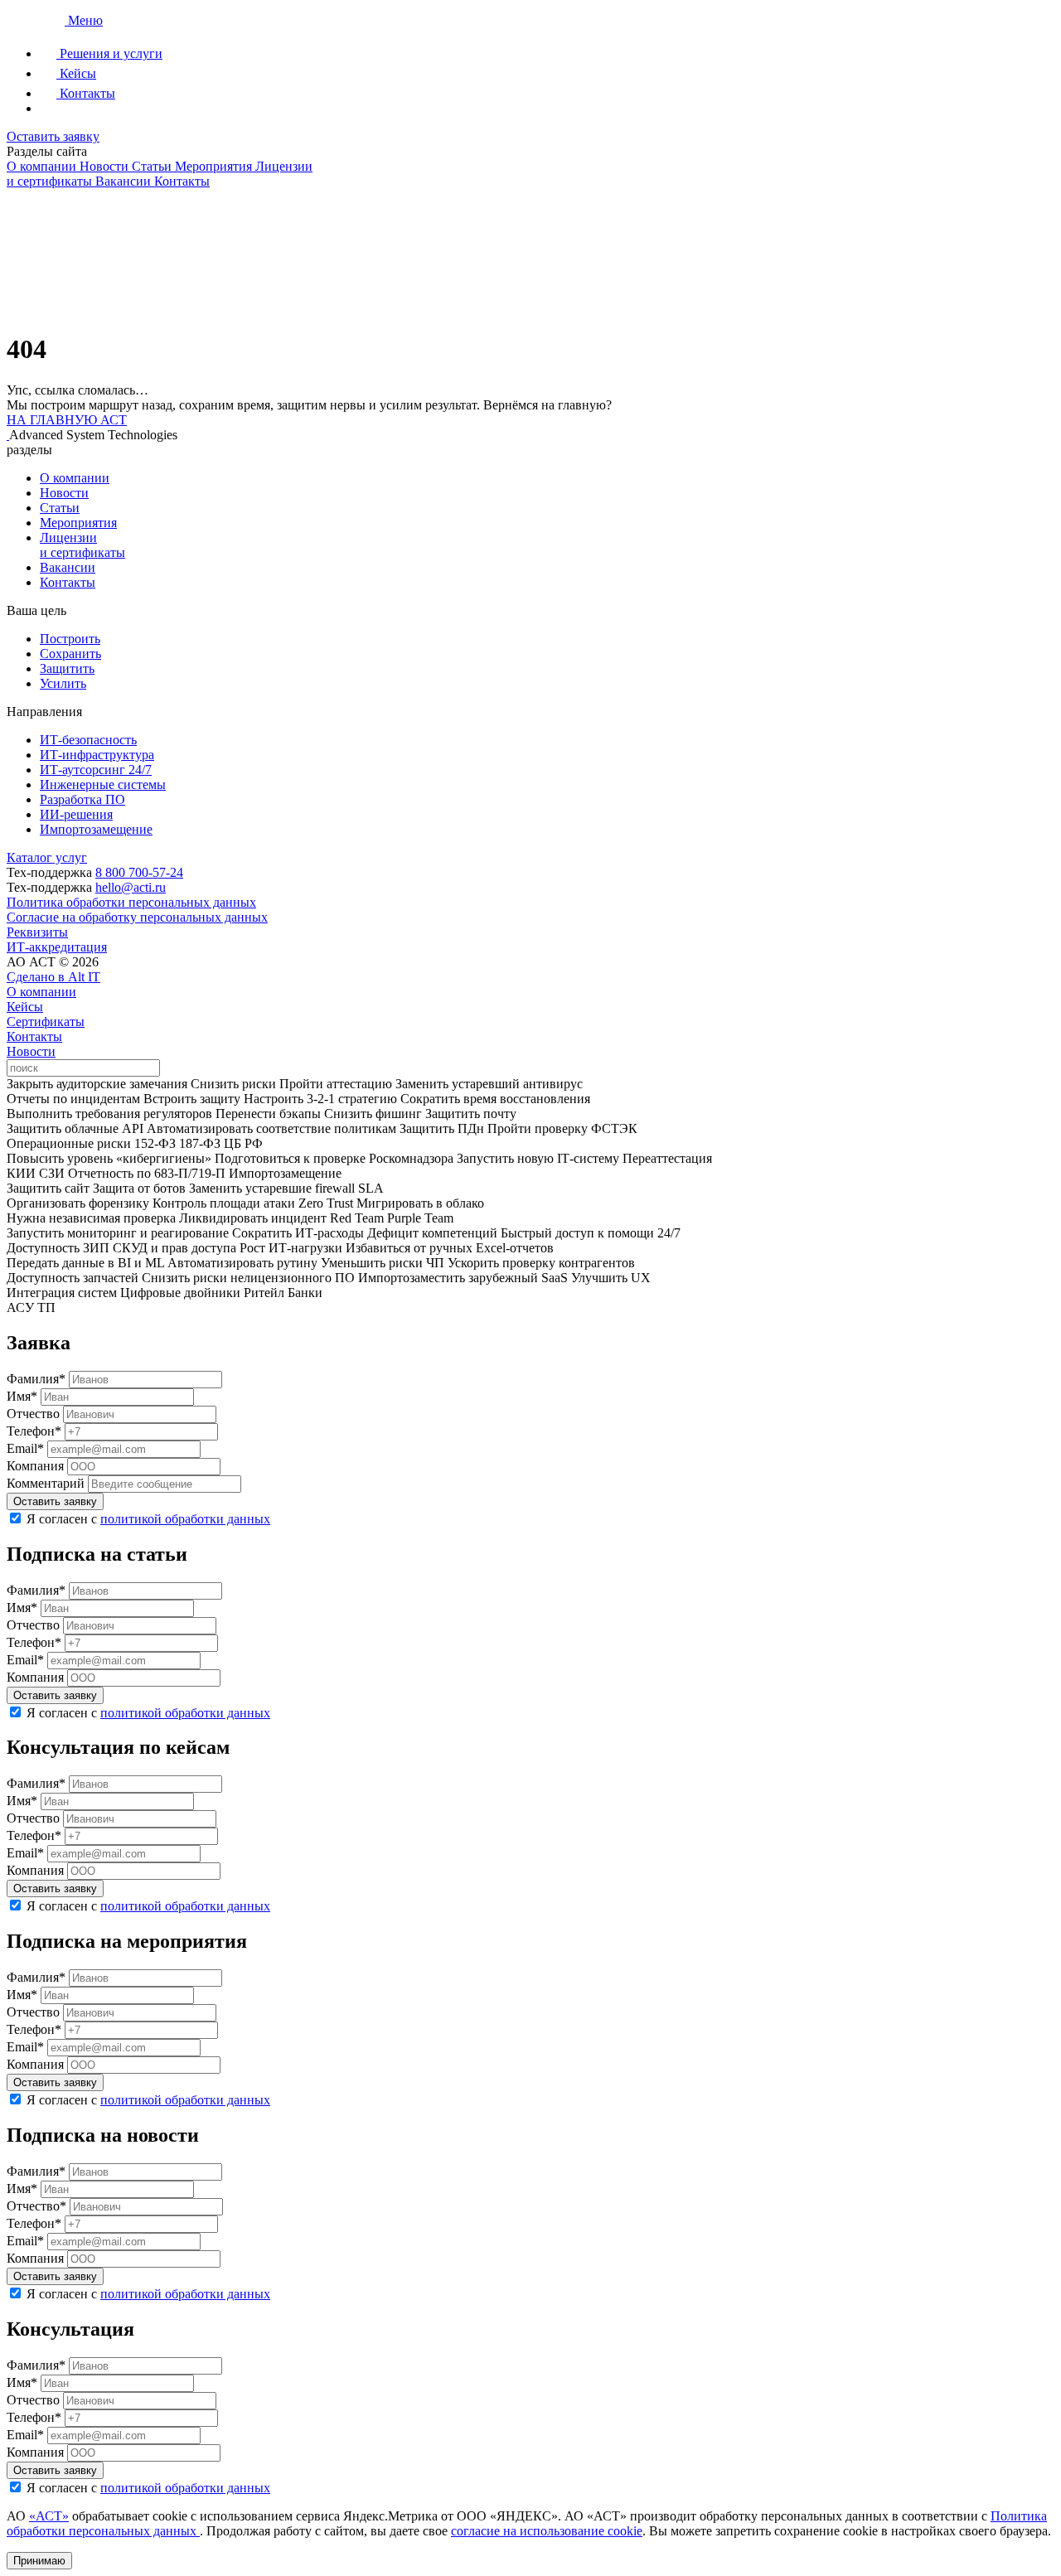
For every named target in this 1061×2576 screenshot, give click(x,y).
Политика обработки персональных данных (131, 902)
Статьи (60, 508)
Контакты (68, 582)
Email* (25, 1448)
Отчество (33, 1414)
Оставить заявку (53, 136)
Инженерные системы (103, 784)
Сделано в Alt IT (53, 977)
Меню (85, 20)
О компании (75, 478)
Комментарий (46, 1483)
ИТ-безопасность (88, 740)
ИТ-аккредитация (57, 947)
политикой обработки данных (185, 1519)
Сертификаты (46, 1022)
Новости (64, 493)
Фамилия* (36, 1379)
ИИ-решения (76, 814)
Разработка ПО (82, 799)
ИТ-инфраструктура (97, 755)
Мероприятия (78, 523)
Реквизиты (37, 932)
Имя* (22, 1396)
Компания (35, 1466)
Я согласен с (148, 1519)
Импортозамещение (96, 829)
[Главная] (37, 20)
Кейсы (25, 1007)
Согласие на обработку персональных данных (137, 917)
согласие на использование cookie (547, 2531)
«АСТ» (49, 2516)
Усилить (63, 683)
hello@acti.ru (131, 887)
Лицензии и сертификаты (82, 545)
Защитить (67, 668)
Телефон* (34, 1431)
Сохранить (70, 654)
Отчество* (36, 2206)
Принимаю (39, 2561)
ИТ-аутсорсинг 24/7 (96, 770)
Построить (70, 639)
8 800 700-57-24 (139, 872)
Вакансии (68, 567)
